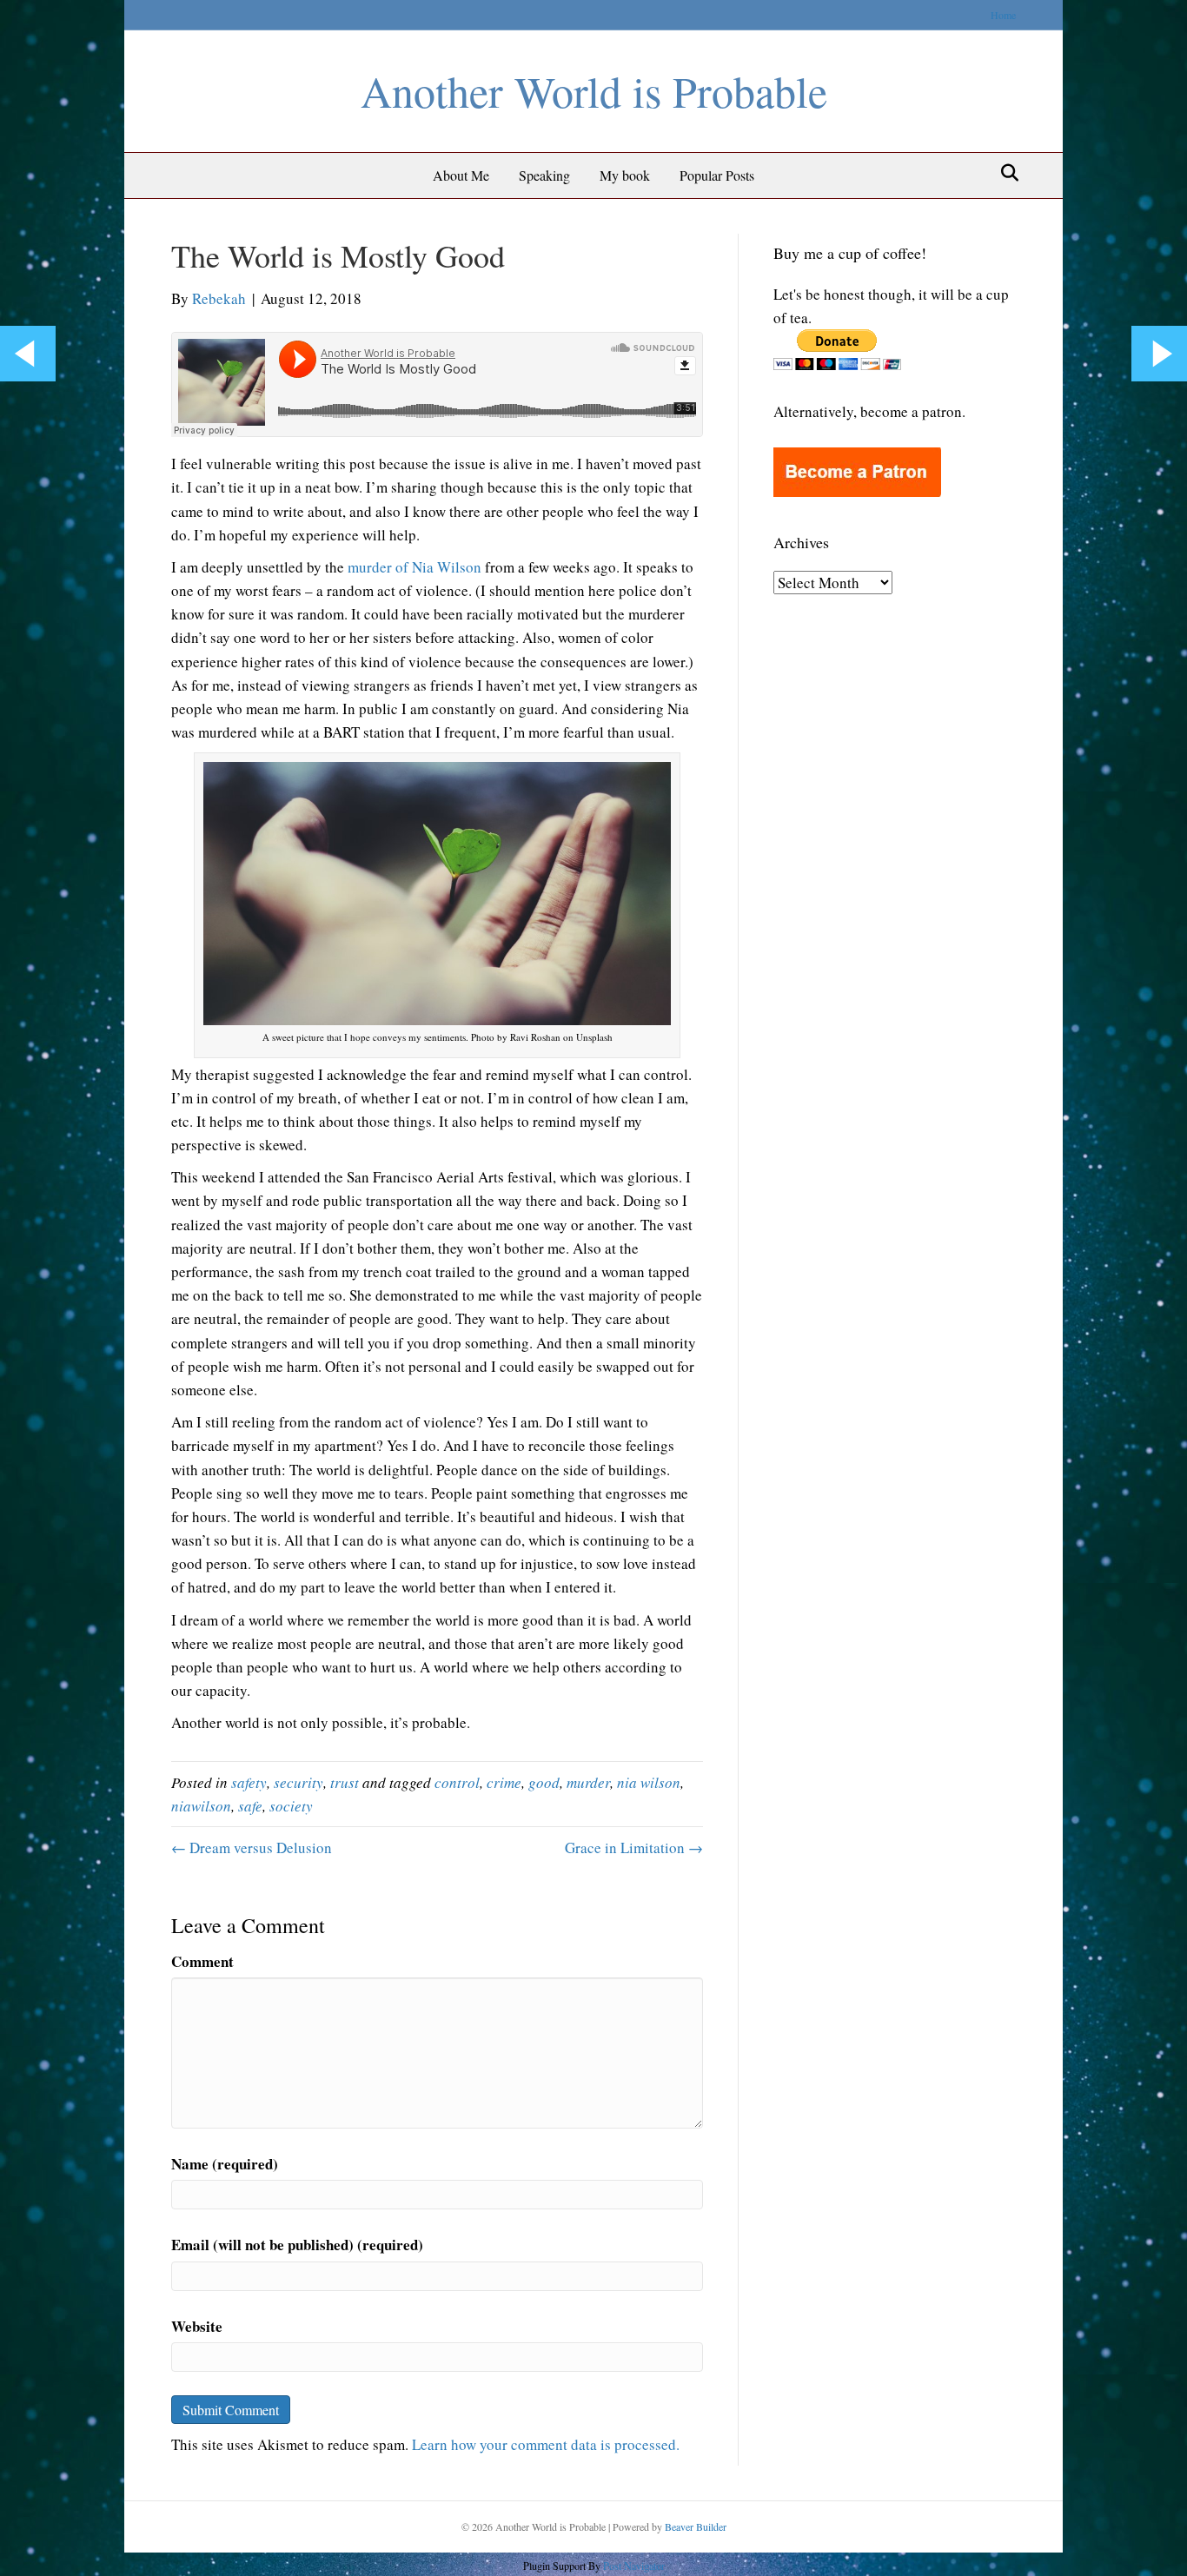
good (544, 1782)
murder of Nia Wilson (414, 567)
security (298, 1782)
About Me (461, 175)
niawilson (201, 1806)
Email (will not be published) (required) (297, 2245)
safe (250, 1806)
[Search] (1005, 173)
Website (197, 2326)
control (457, 1782)
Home (1003, 15)
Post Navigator (633, 2566)
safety (249, 1782)
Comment (202, 1961)
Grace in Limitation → (634, 1848)
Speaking (544, 175)
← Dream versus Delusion (252, 1848)
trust (345, 1782)
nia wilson (649, 1782)
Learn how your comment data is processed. (546, 2444)
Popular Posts (717, 175)
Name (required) (225, 2164)
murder (588, 1782)
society (291, 1806)
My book (625, 175)
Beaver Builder (696, 2526)
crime (504, 1782)
